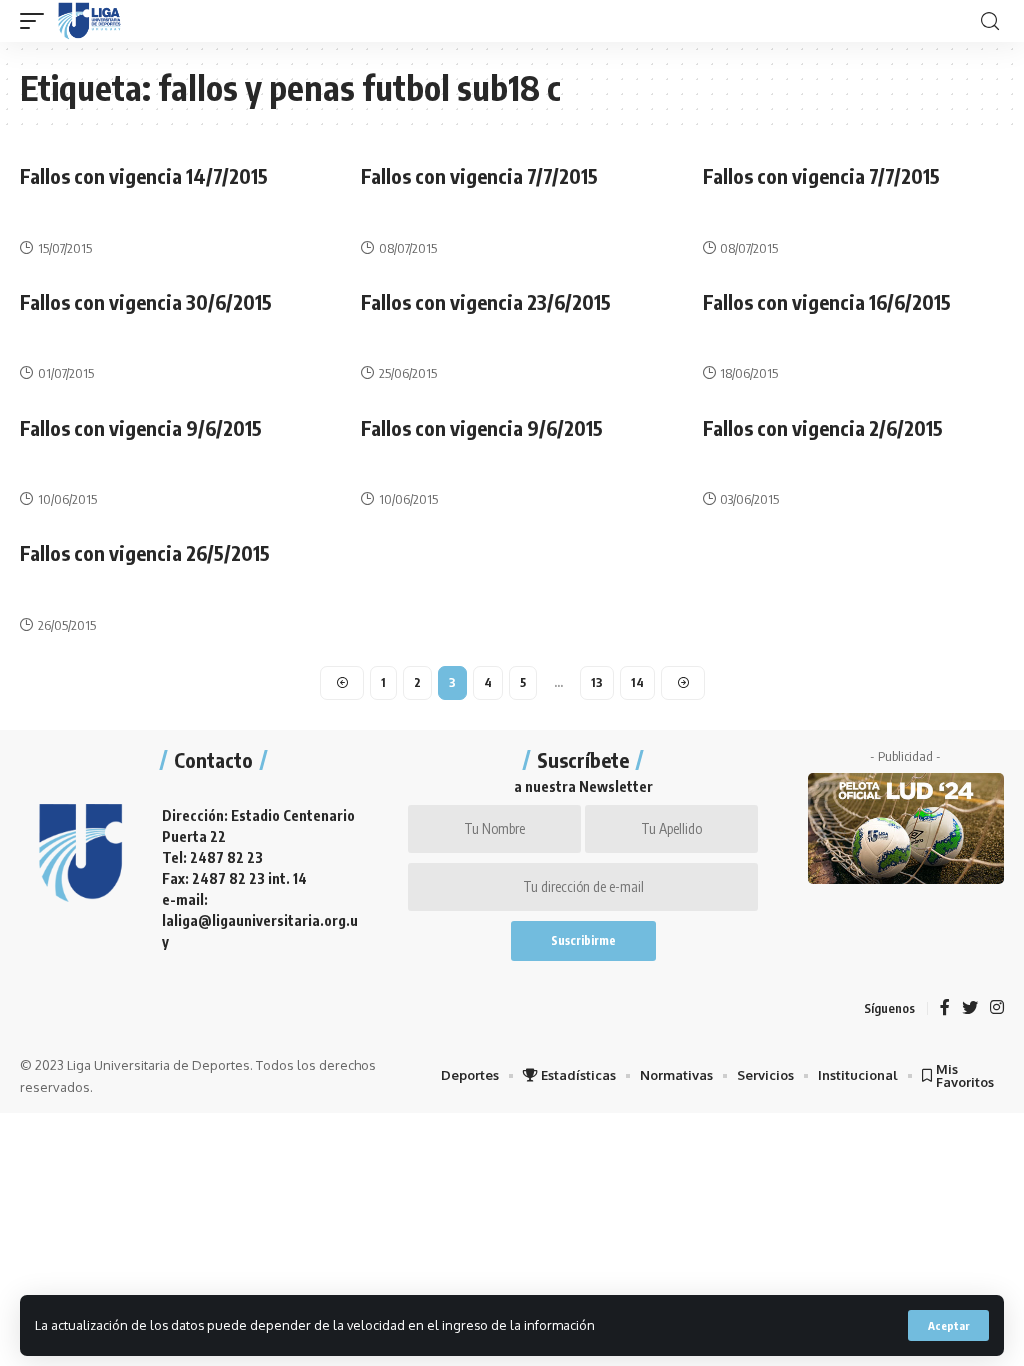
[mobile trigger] (37, 21)
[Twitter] (970, 1008)
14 (637, 682)
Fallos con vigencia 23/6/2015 (486, 301)
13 (597, 682)
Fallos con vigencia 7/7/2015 (479, 175)
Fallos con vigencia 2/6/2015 (823, 427)
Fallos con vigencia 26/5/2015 (145, 552)
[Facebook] (945, 1008)
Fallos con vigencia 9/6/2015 (141, 427)
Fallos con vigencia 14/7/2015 (144, 175)
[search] (990, 21)
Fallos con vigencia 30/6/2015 (146, 301)
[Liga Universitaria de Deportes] (89, 21)
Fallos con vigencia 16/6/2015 (827, 301)
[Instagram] (997, 1008)
